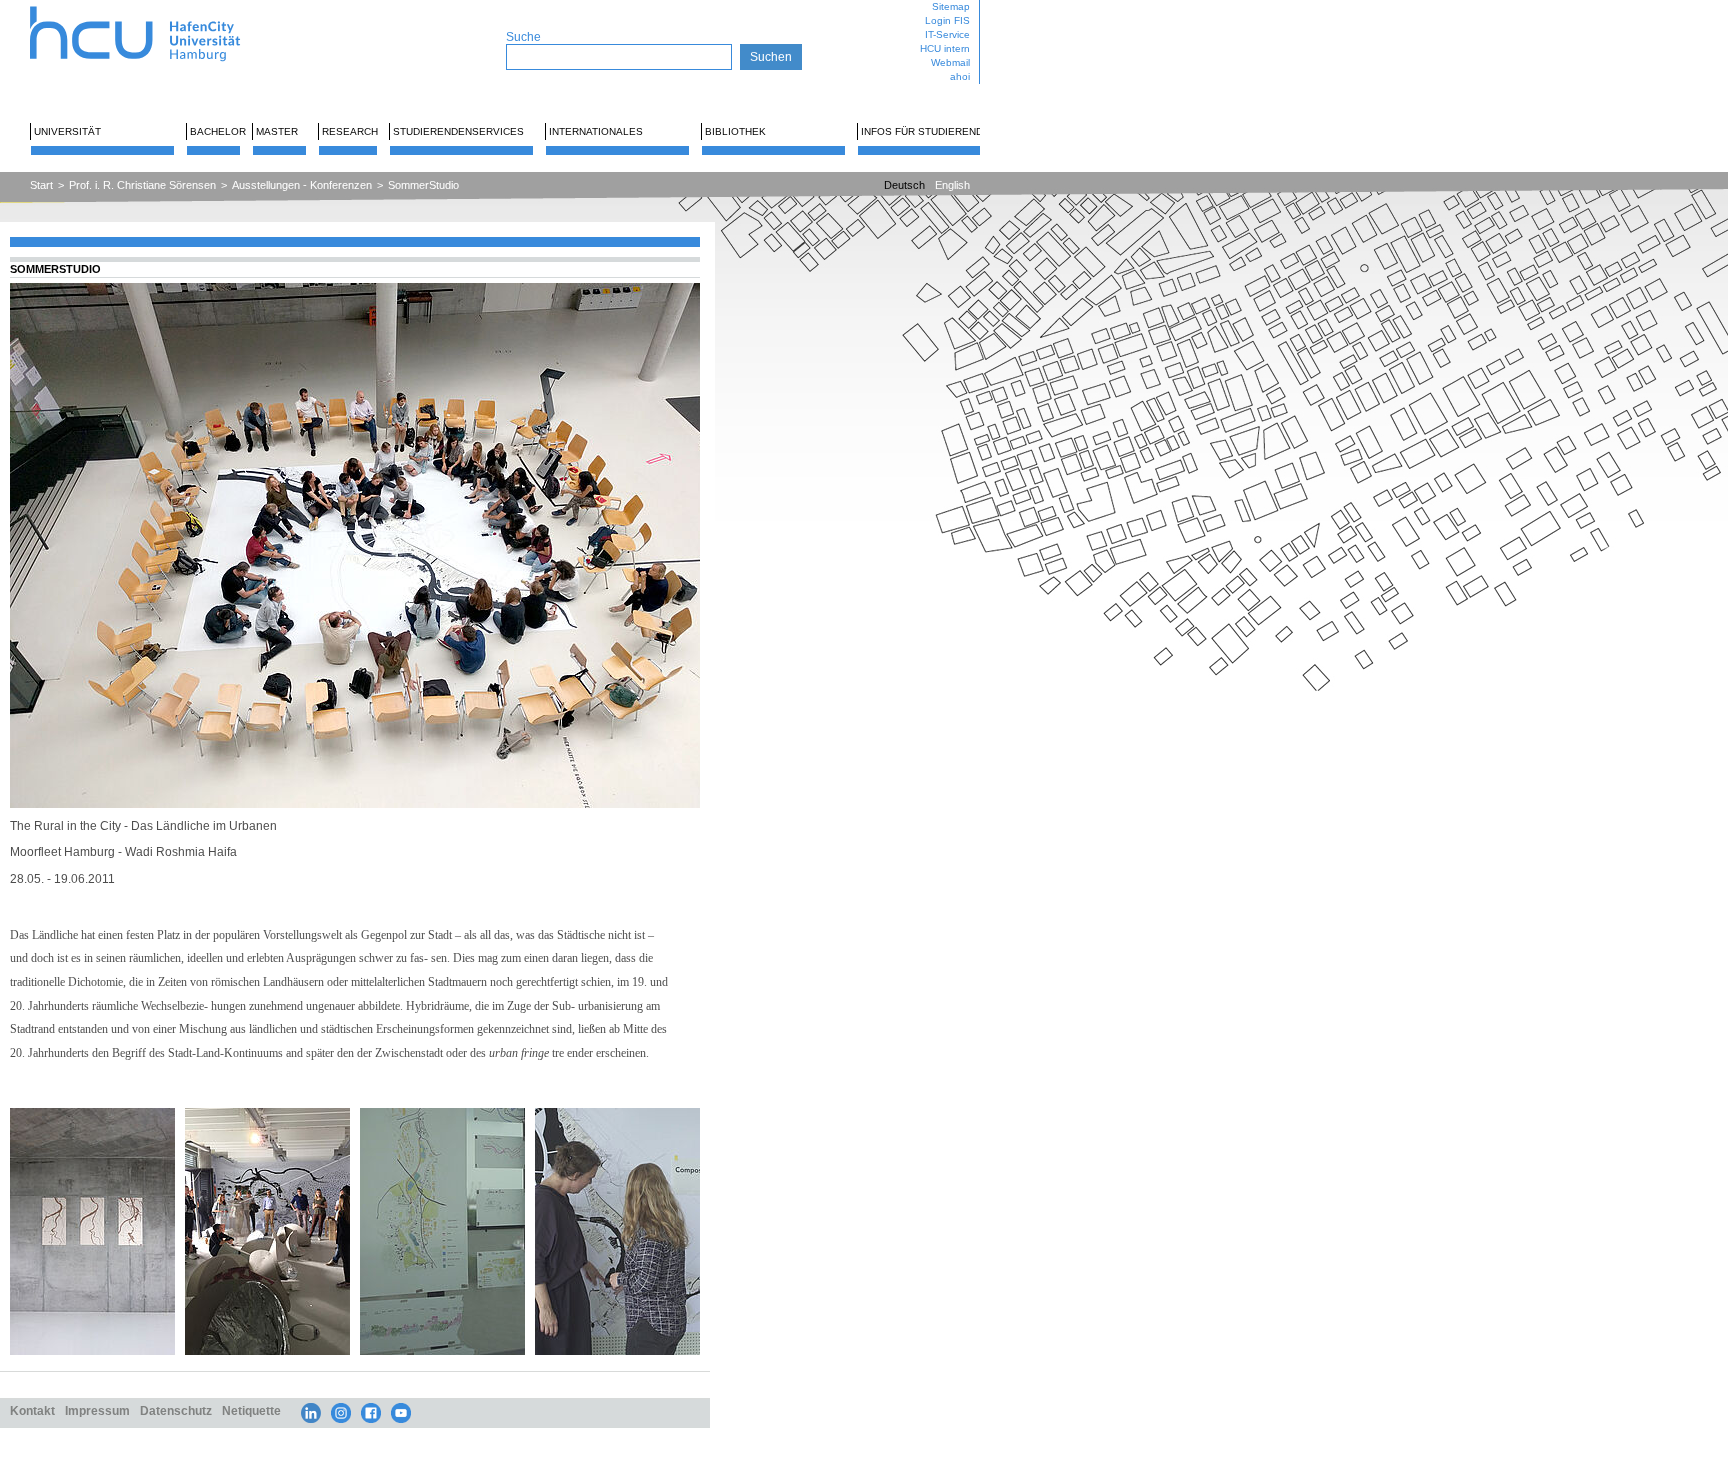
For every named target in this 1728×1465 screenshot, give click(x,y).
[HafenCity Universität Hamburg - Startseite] (152, 7)
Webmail (950, 62)
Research (350, 131)
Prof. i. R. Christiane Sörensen (142, 185)
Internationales (596, 131)
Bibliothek (735, 131)
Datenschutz (176, 1410)
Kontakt (32, 1410)
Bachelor (218, 131)
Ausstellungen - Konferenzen (302, 185)
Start (41, 185)
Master (277, 131)
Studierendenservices (458, 131)
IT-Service (947, 34)
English (952, 185)
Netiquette (251, 1410)
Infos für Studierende (925, 131)
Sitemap (951, 6)
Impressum (97, 1410)
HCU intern (945, 48)
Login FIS (947, 20)
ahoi (960, 76)
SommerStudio (423, 185)
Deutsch (904, 185)
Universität (67, 131)
